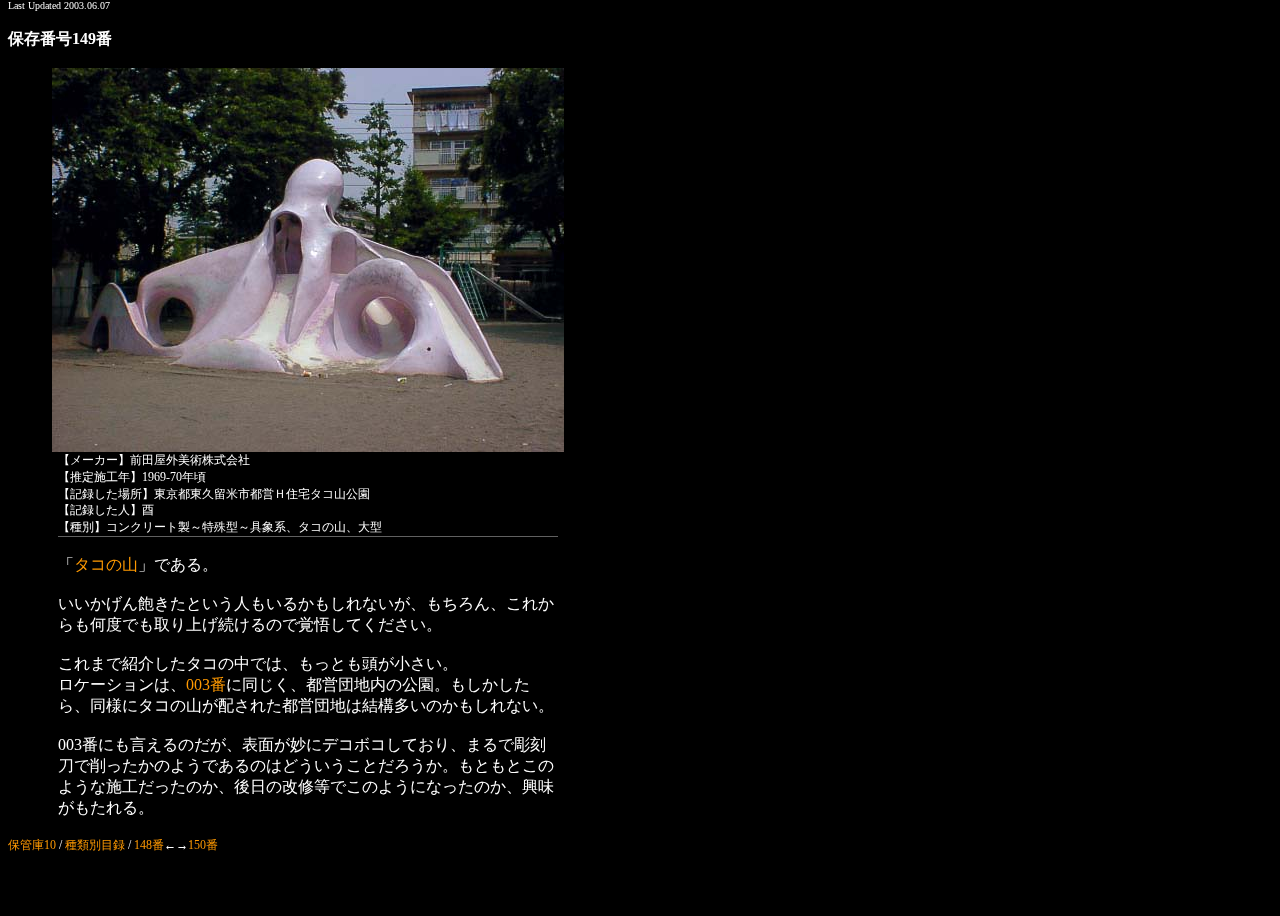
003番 (206, 684)
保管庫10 (32, 845)
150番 (203, 845)
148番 (149, 845)
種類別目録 (95, 845)
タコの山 (106, 564)
